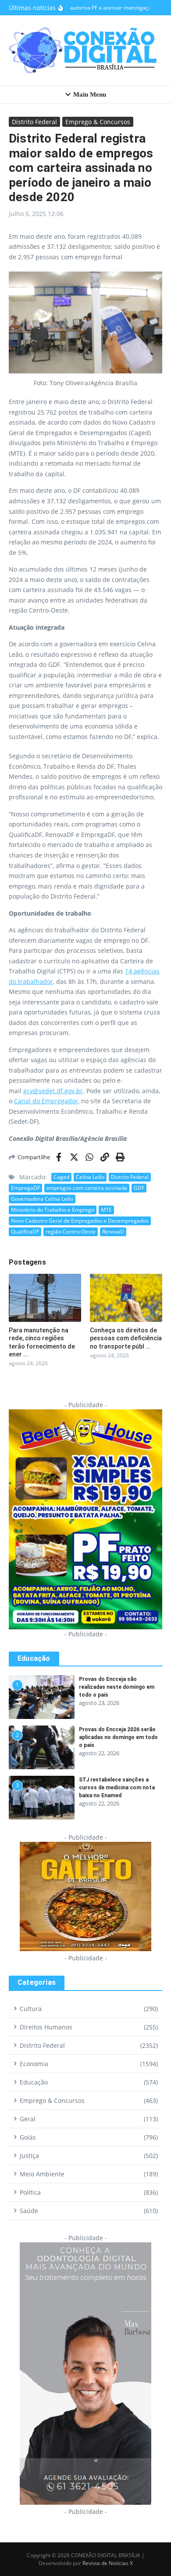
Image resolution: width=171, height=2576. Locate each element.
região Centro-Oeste (71, 1232)
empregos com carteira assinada (87, 1188)
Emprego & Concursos (98, 122)
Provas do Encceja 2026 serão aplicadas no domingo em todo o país (118, 1737)
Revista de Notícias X (108, 2563)
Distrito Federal (34, 122)
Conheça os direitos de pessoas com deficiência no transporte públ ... (126, 1338)
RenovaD (113, 1232)
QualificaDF (25, 1232)
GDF (139, 1188)
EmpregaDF (25, 1188)
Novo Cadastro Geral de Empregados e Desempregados (80, 1221)
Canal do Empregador (46, 1101)
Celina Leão (90, 1177)
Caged (61, 1177)
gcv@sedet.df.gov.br (53, 1091)
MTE (106, 1210)
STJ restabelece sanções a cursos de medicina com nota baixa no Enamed (117, 1788)
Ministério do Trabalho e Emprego (53, 1210)
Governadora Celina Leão (42, 1199)
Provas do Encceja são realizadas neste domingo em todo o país (117, 1687)
